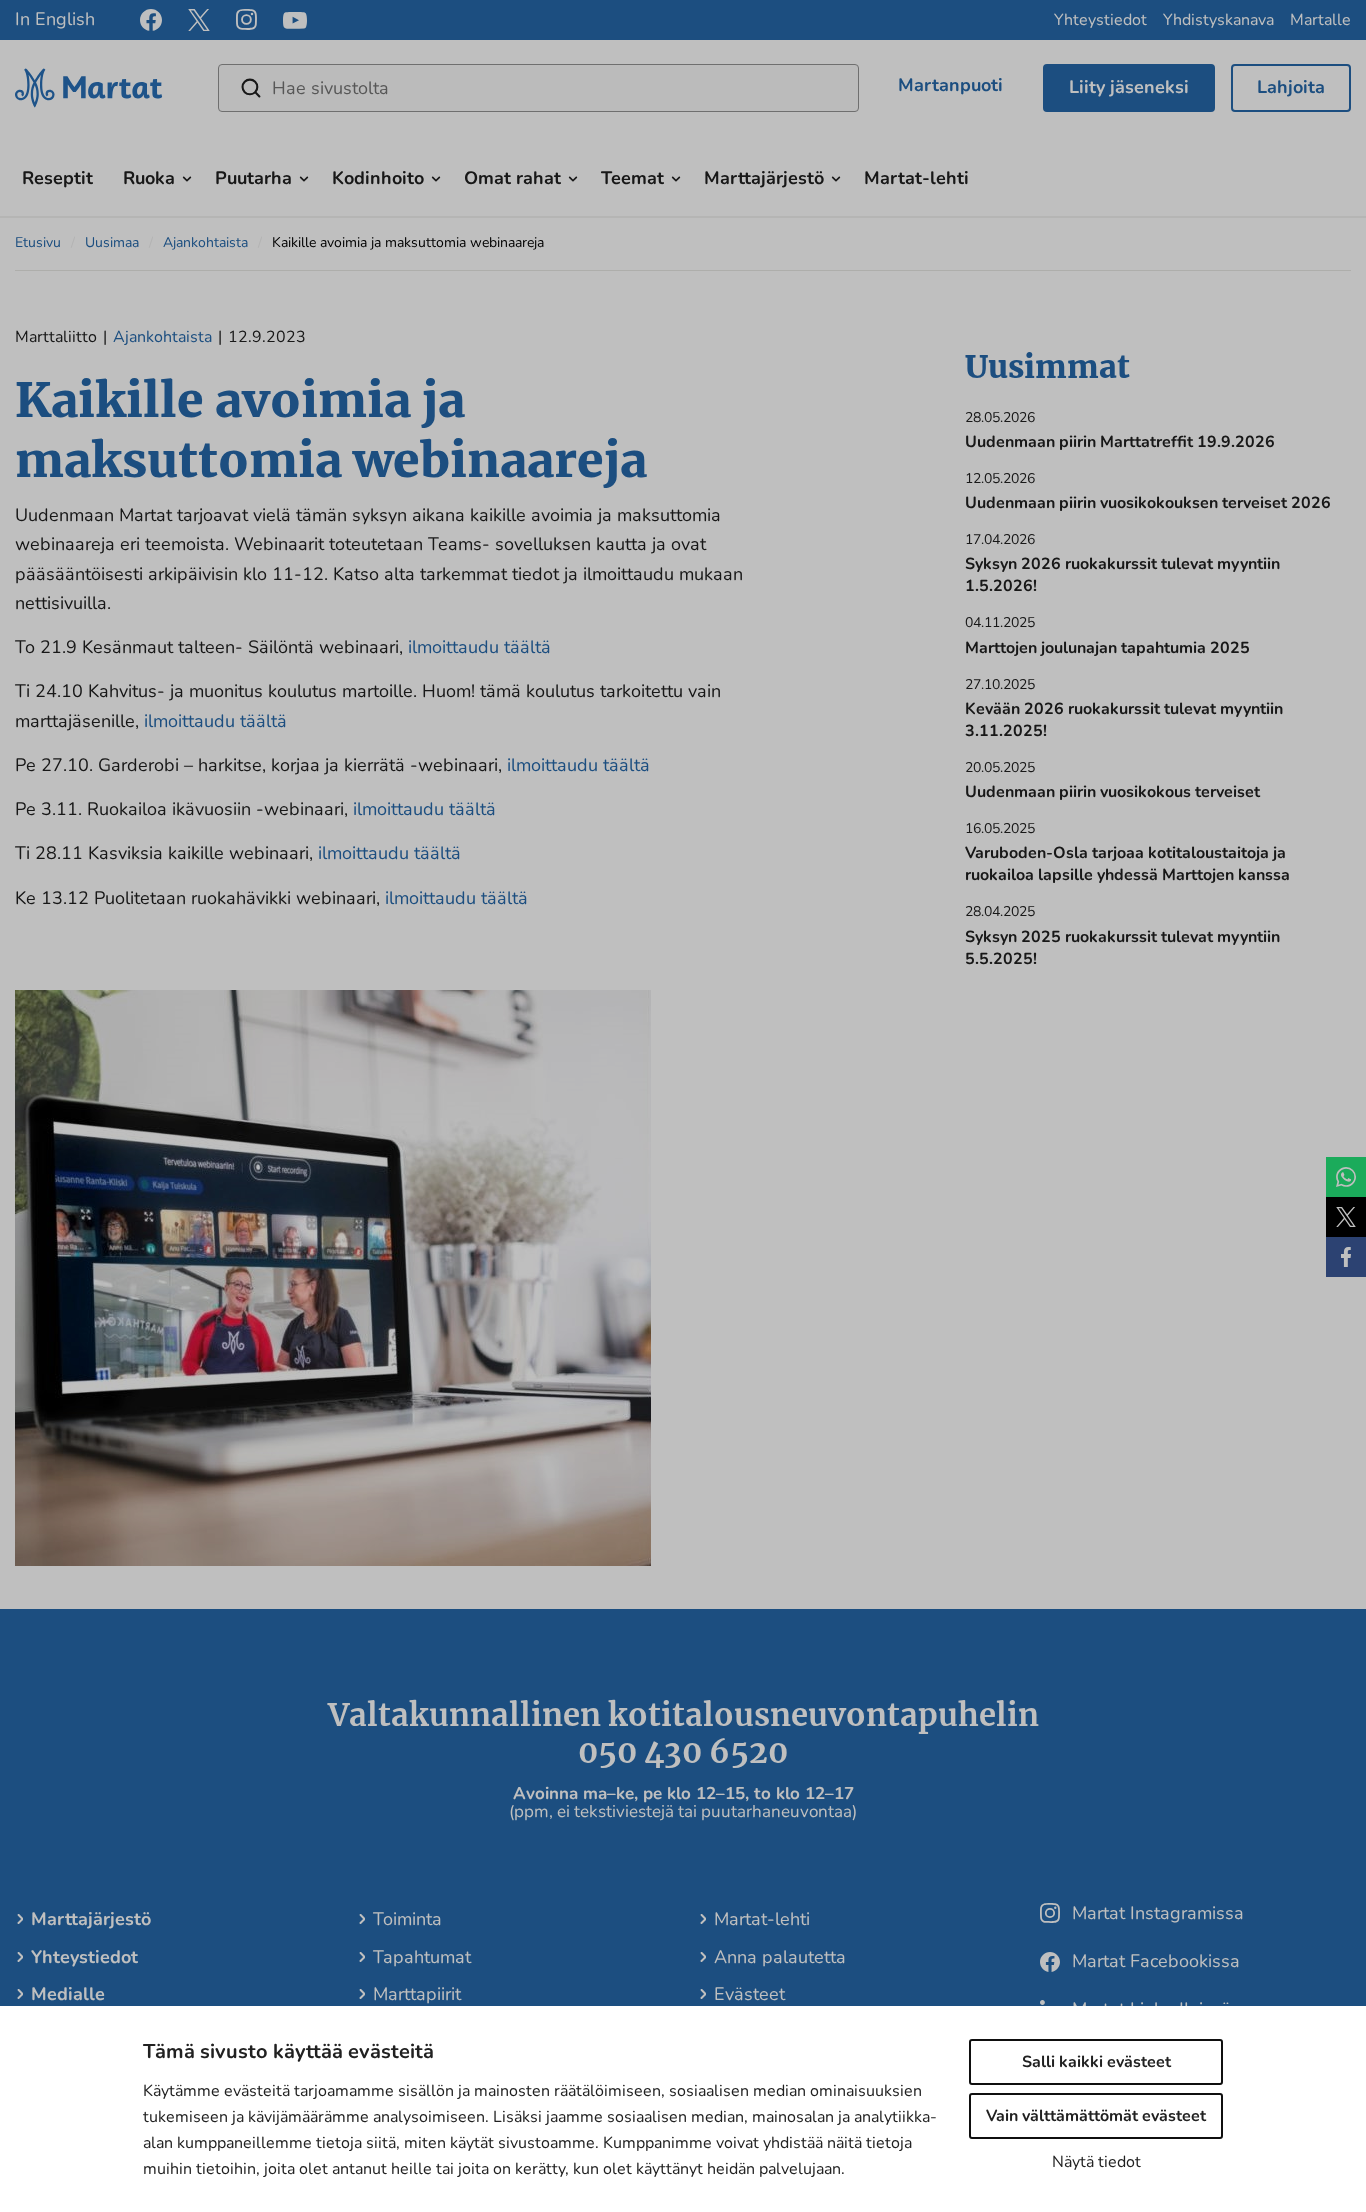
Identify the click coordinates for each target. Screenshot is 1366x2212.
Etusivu (38, 242)
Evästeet (749, 1994)
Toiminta (407, 1919)
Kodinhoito (378, 178)
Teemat (632, 178)
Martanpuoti (950, 85)
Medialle (68, 1994)
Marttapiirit (417, 1994)
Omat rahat (512, 178)
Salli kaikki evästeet (1096, 2062)
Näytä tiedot (1096, 2162)
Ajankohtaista (205, 242)
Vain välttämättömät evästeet (1096, 2116)
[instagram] (246, 20)
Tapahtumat (422, 1957)
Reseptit (57, 178)
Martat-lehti (916, 178)
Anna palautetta (780, 1957)
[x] (199, 20)
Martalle (1320, 20)
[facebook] (151, 20)
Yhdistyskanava (1218, 20)
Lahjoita (1291, 87)
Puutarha (253, 178)
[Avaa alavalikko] (187, 176)
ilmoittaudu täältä (479, 647)
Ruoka (149, 178)
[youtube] (295, 20)
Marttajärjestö (764, 178)
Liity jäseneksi (1129, 87)
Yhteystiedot (1100, 20)
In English (55, 19)
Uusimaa (112, 242)
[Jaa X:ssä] (1346, 1217)
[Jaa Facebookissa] (1346, 1257)
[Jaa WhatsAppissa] (1346, 1177)
